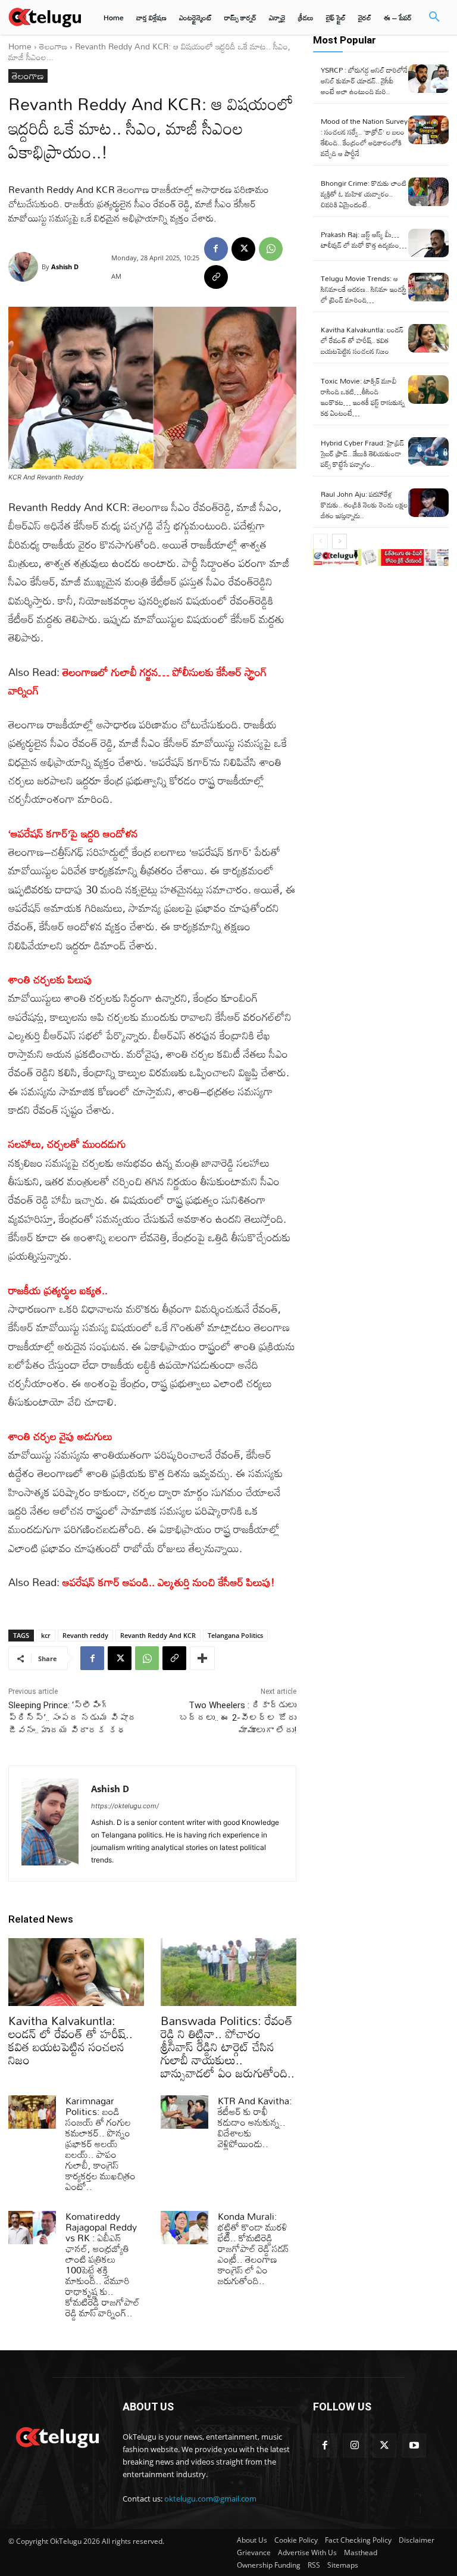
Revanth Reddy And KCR (158, 1635)
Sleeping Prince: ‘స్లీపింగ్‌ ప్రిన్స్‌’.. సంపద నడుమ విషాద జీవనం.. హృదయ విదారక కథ (73, 1718)
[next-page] (339, 541)
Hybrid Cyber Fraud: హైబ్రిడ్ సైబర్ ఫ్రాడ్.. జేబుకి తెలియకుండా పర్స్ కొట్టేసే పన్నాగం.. (362, 453)
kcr (46, 1635)
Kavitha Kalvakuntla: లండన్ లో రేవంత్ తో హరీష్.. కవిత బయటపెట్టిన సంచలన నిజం (71, 2040)
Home (20, 46)
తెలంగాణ (53, 46)
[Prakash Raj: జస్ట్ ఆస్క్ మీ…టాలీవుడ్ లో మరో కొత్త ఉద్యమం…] (428, 243)
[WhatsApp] (271, 249)
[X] (243, 249)
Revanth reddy (85, 1635)
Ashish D (65, 267)
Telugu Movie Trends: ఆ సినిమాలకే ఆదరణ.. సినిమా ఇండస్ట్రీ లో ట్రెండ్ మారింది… (364, 289)
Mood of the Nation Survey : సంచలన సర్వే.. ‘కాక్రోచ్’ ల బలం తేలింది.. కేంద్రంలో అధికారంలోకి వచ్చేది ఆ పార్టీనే (364, 137)
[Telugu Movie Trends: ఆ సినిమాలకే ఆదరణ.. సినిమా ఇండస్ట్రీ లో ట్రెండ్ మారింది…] (428, 287)
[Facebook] (216, 249)
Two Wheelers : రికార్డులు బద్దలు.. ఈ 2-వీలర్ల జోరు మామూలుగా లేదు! (238, 1718)
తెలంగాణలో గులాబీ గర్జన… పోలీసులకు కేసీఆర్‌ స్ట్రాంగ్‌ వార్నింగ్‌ (138, 681)
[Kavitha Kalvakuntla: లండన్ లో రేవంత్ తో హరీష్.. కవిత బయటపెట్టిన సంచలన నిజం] (76, 1972)
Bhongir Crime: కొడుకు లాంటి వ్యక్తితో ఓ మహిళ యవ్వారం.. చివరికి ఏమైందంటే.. (364, 194)
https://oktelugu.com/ (125, 1806)
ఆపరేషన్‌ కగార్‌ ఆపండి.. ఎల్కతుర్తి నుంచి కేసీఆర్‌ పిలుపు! (169, 1582)
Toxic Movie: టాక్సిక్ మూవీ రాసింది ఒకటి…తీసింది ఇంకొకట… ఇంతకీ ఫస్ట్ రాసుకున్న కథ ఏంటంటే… (363, 397)
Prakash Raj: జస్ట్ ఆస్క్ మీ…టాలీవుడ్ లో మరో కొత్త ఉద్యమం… (364, 239)
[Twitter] (384, 2446)
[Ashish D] (25, 267)
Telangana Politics (235, 1635)
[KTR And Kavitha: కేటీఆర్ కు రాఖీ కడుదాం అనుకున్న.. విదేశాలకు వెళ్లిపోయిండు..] (184, 2112)
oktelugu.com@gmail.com (210, 2499)
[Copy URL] (216, 277)
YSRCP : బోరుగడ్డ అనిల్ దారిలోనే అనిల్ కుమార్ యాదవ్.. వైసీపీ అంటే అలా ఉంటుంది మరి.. (364, 80)
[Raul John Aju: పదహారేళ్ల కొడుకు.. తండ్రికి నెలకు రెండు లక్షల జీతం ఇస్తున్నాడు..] (428, 503)
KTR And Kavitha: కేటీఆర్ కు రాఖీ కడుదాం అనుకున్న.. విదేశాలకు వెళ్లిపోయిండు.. (255, 2122)
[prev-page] (320, 541)
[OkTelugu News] (57, 2436)
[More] (202, 1658)
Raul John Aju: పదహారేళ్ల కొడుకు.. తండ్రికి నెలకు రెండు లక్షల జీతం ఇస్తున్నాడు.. (364, 504)
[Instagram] (355, 2446)
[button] (434, 17)
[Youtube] (414, 2446)
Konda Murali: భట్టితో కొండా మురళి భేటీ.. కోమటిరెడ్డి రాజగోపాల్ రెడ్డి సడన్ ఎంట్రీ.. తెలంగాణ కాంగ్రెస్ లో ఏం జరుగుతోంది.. (253, 2248)
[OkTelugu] (45, 17)
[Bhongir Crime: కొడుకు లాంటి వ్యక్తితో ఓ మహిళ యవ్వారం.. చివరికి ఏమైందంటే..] (428, 192)
